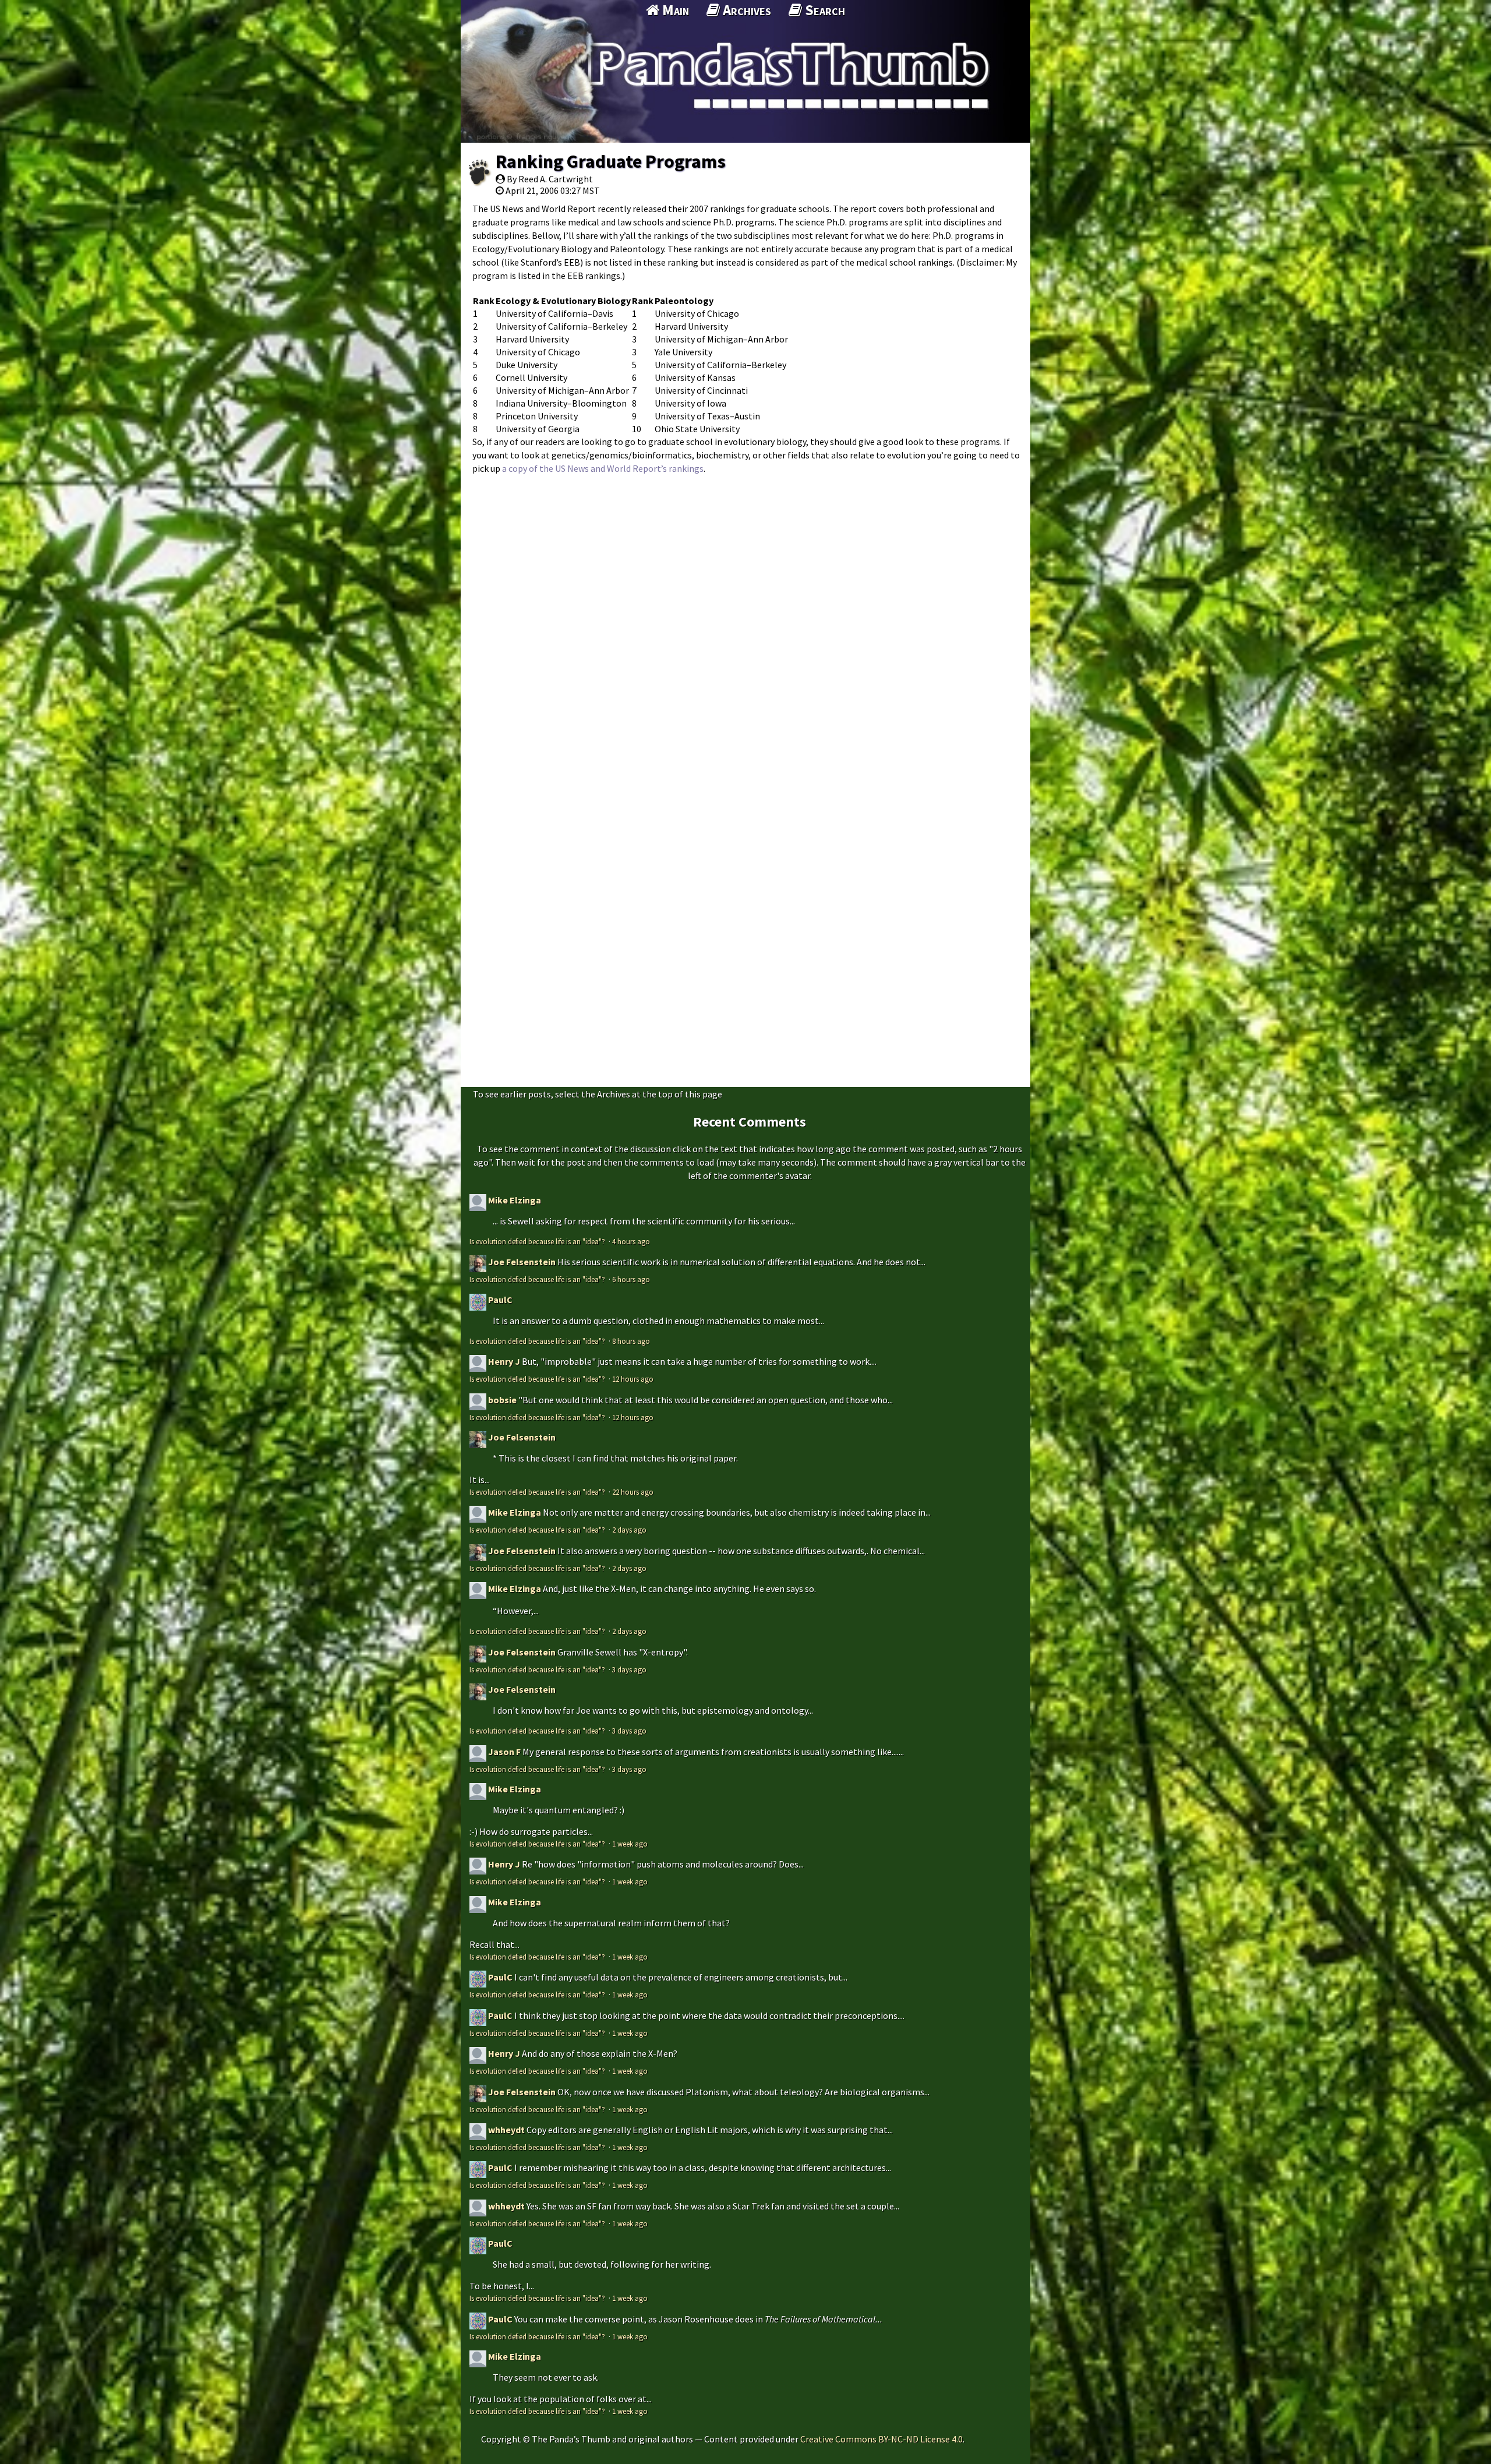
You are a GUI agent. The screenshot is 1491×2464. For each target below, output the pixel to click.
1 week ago (630, 1844)
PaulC (500, 1300)
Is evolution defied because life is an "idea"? (538, 1241)
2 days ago (629, 1530)
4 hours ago (631, 1241)
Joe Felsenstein (522, 1262)
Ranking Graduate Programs (611, 161)
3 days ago (629, 1669)
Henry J (504, 1361)
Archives (745, 10)
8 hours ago (631, 1341)
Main (674, 10)
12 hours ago (633, 1379)
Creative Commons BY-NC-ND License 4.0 (881, 2439)
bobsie (502, 1400)
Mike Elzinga (515, 1200)
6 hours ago (631, 1279)
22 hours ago (633, 1492)
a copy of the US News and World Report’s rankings (603, 468)
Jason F (504, 1752)
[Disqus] (745, 627)
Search (824, 10)
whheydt (506, 2130)
